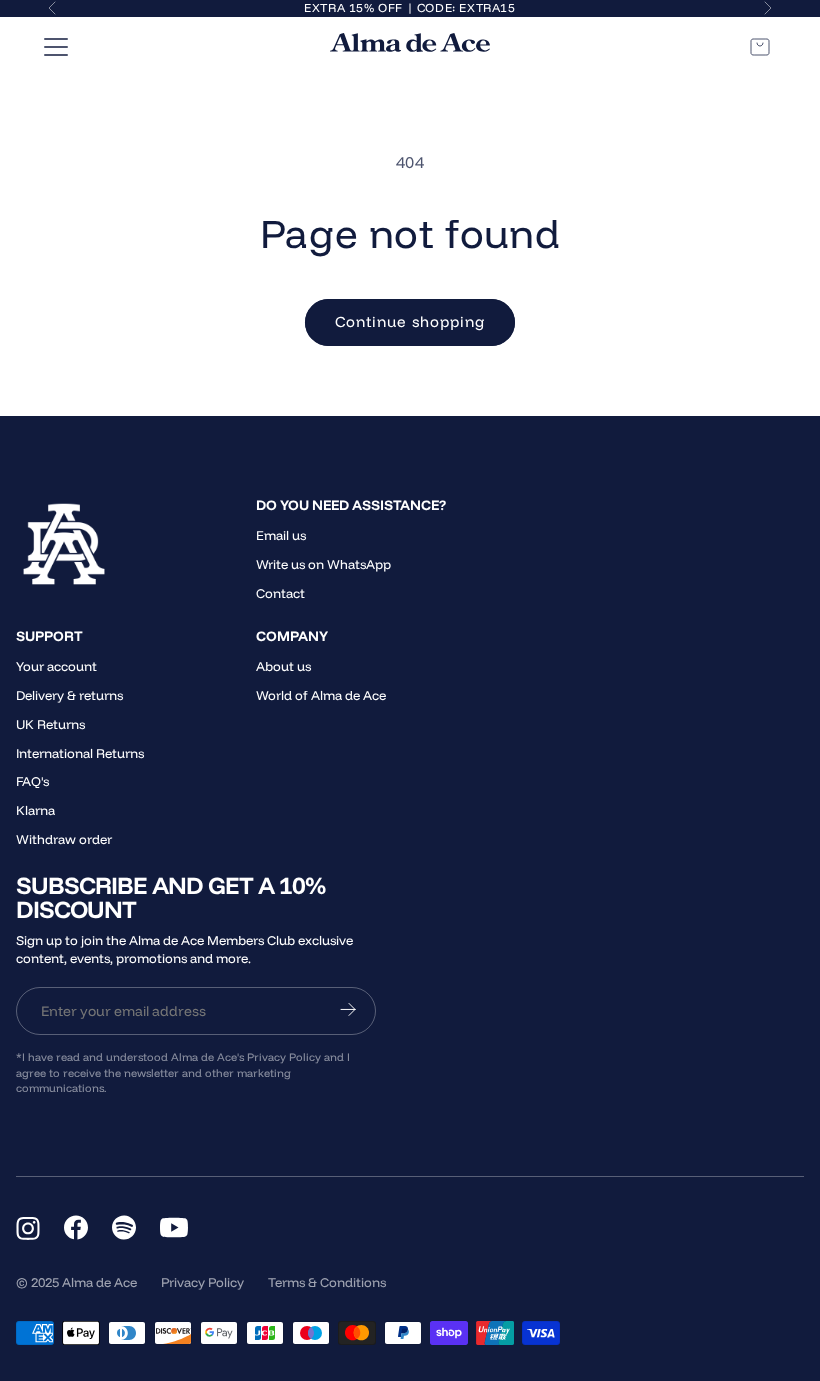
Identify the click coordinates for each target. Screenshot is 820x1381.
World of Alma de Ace (321, 695)
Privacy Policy (202, 1282)
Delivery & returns (69, 695)
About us (283, 666)
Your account (56, 666)
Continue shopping (410, 321)
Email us (281, 535)
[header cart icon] (760, 47)
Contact (280, 593)
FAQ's (32, 781)
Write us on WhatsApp (323, 564)
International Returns (80, 753)
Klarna (35, 810)
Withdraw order (64, 839)
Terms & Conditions (327, 1282)
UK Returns (50, 724)
